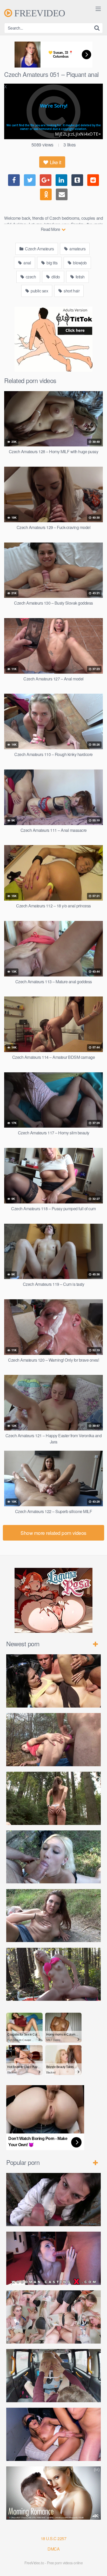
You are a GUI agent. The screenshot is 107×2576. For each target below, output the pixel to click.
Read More (51, 229)
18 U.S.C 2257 (54, 2538)
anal (27, 263)
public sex (39, 291)
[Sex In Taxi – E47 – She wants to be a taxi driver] (53, 2376)
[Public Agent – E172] (53, 2200)
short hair (71, 291)
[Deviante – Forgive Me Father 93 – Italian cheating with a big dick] (53, 2434)
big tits (52, 263)
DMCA (53, 2549)
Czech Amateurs (39, 249)
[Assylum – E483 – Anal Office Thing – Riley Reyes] (53, 2317)
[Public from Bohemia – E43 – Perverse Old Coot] (53, 1798)
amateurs (77, 249)
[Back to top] (98, 2565)
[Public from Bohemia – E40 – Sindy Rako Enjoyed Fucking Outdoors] (53, 1974)
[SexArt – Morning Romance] (53, 2493)
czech (30, 277)
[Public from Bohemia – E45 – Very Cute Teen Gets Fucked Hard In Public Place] (53, 1681)
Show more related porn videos (53, 1533)
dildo (55, 277)
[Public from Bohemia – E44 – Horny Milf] (53, 1740)
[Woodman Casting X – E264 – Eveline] (53, 2258)
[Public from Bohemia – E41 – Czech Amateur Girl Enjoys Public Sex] (53, 1916)
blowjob (79, 263)
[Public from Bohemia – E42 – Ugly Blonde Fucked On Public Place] (53, 1857)
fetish (80, 277)
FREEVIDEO (39, 13)
